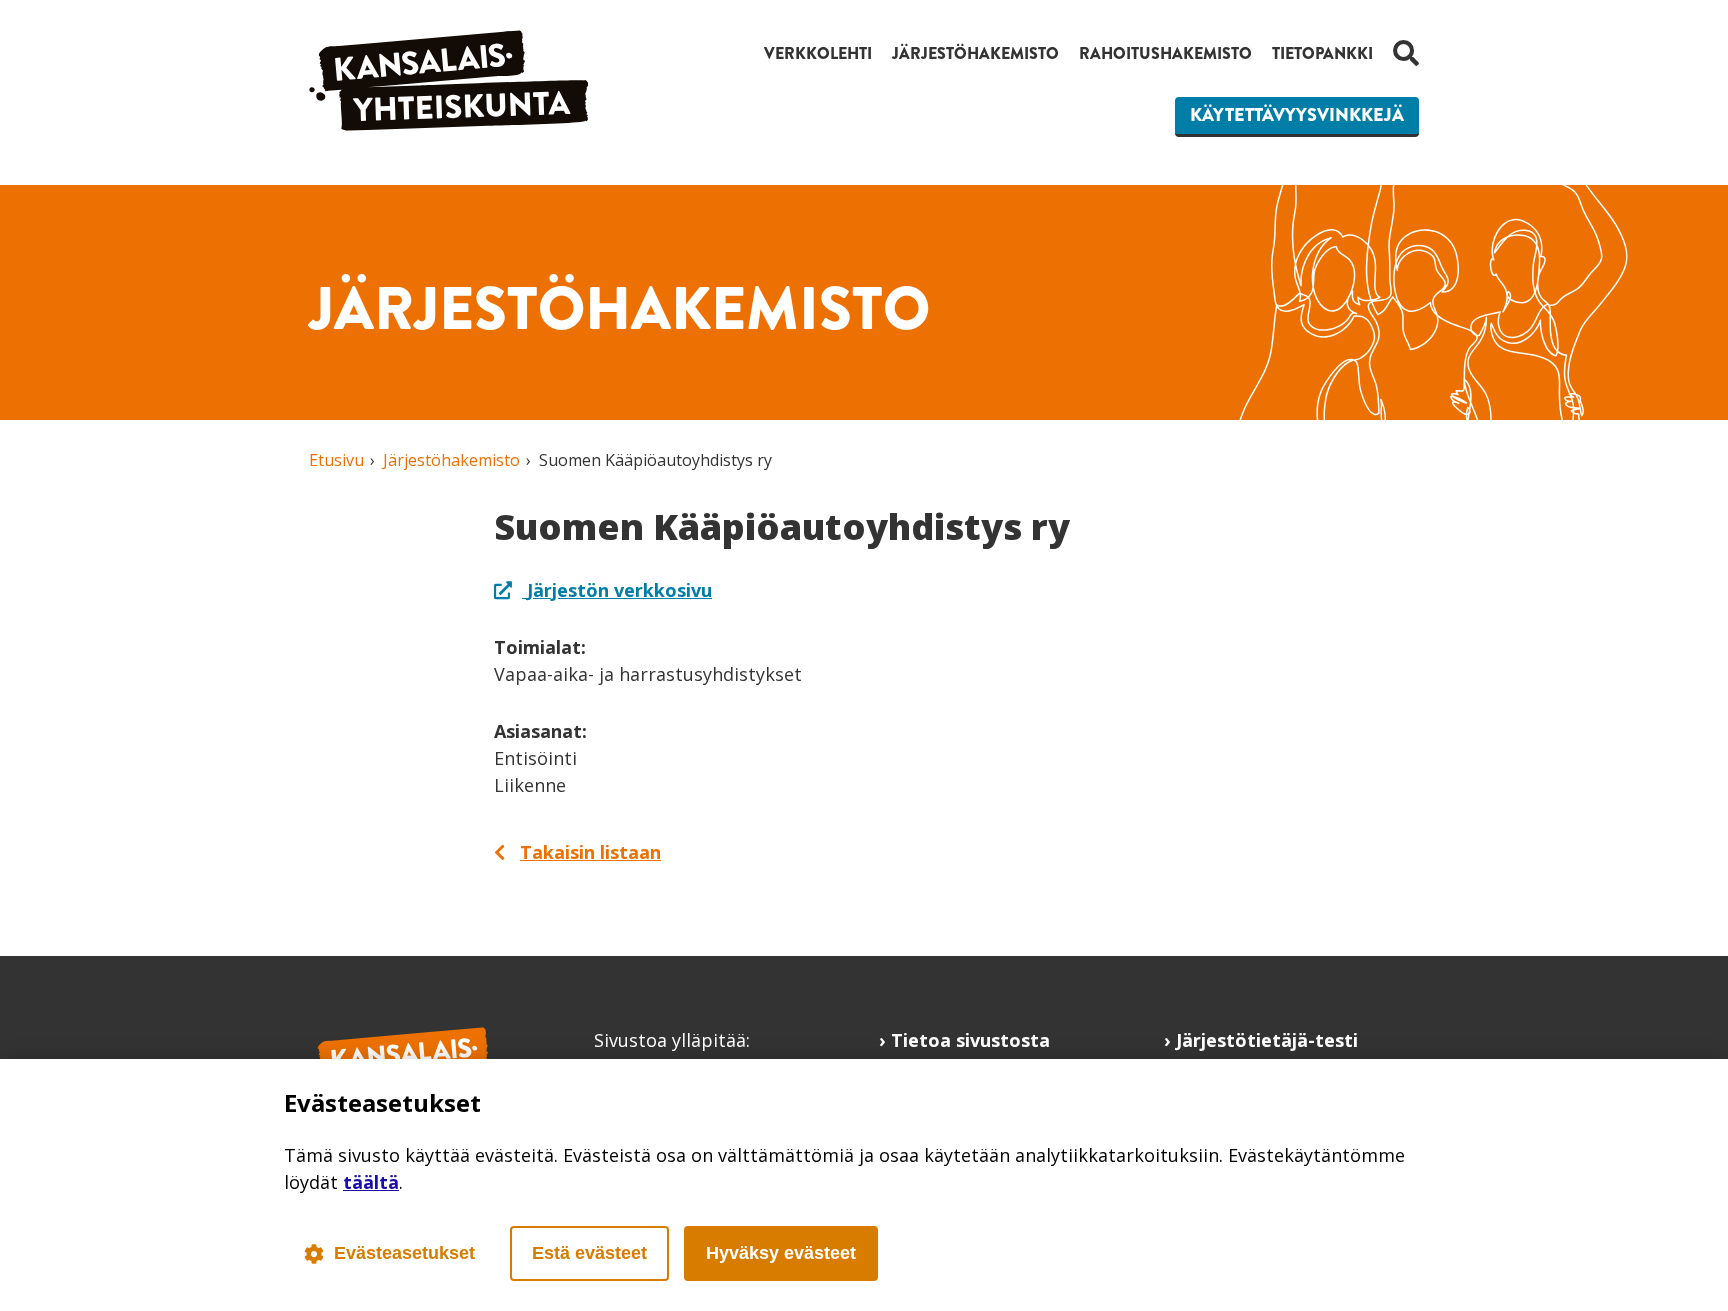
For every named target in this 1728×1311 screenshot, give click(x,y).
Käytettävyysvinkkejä (1297, 115)
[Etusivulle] (449, 124)
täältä (371, 1182)
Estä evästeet (589, 1253)
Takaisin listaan (590, 852)
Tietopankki (1322, 53)
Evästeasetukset (404, 1253)
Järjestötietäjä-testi (1267, 1040)
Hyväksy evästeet (781, 1253)
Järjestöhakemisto (975, 53)
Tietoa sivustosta (970, 1040)
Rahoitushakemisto (1165, 53)
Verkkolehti (818, 53)
